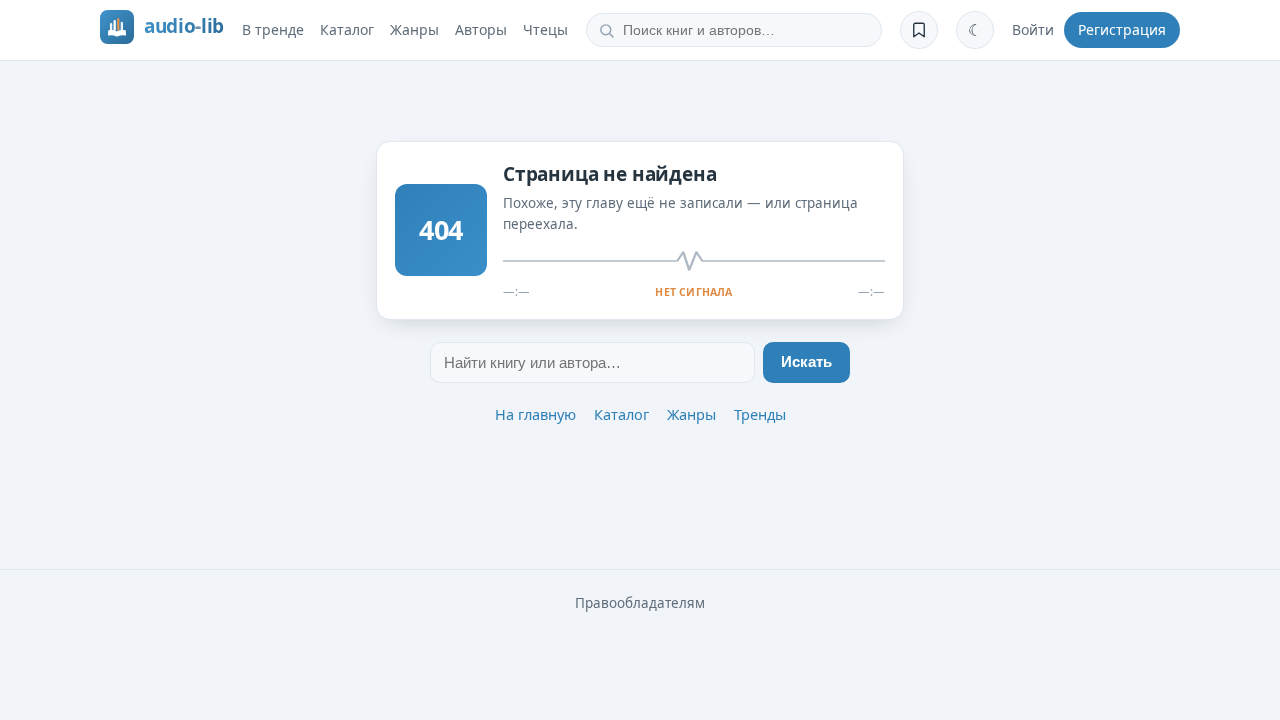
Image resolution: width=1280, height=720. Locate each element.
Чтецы (545, 29)
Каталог (347, 29)
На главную (535, 414)
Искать (806, 362)
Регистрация (1122, 29)
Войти (1033, 29)
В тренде (273, 29)
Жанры (414, 29)
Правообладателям (640, 603)
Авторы (481, 29)
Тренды (760, 414)
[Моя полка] (919, 30)
